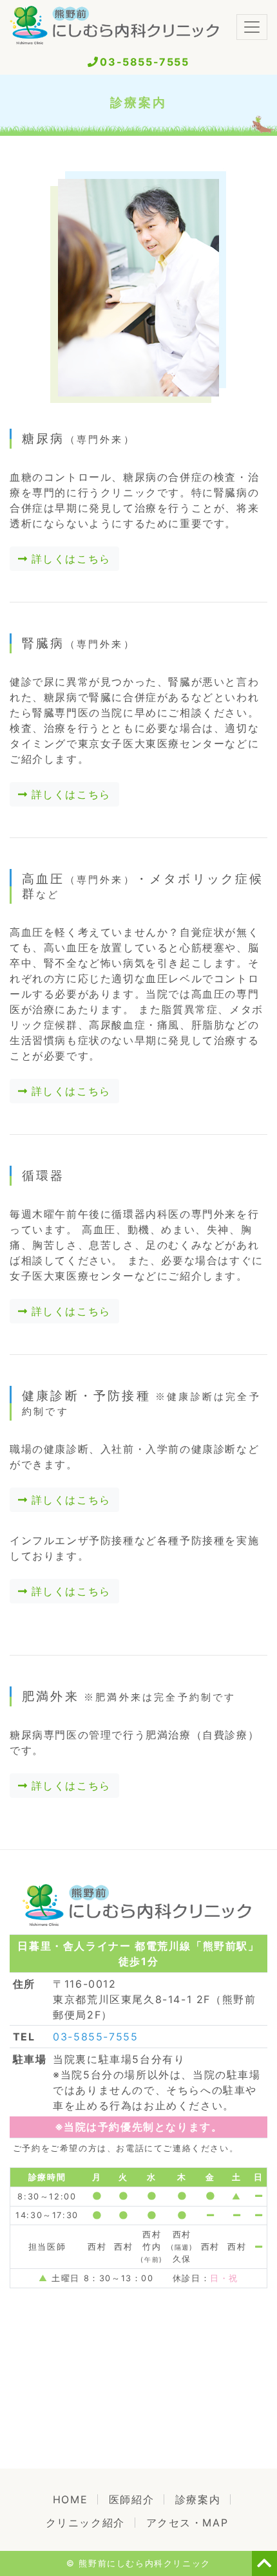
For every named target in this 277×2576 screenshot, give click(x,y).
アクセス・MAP (187, 2523)
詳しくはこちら (69, 559)
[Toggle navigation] (252, 27)
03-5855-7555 (144, 62)
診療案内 (198, 2499)
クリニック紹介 (85, 2523)
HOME (75, 2499)
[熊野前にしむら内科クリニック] (116, 27)
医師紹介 (131, 2499)
